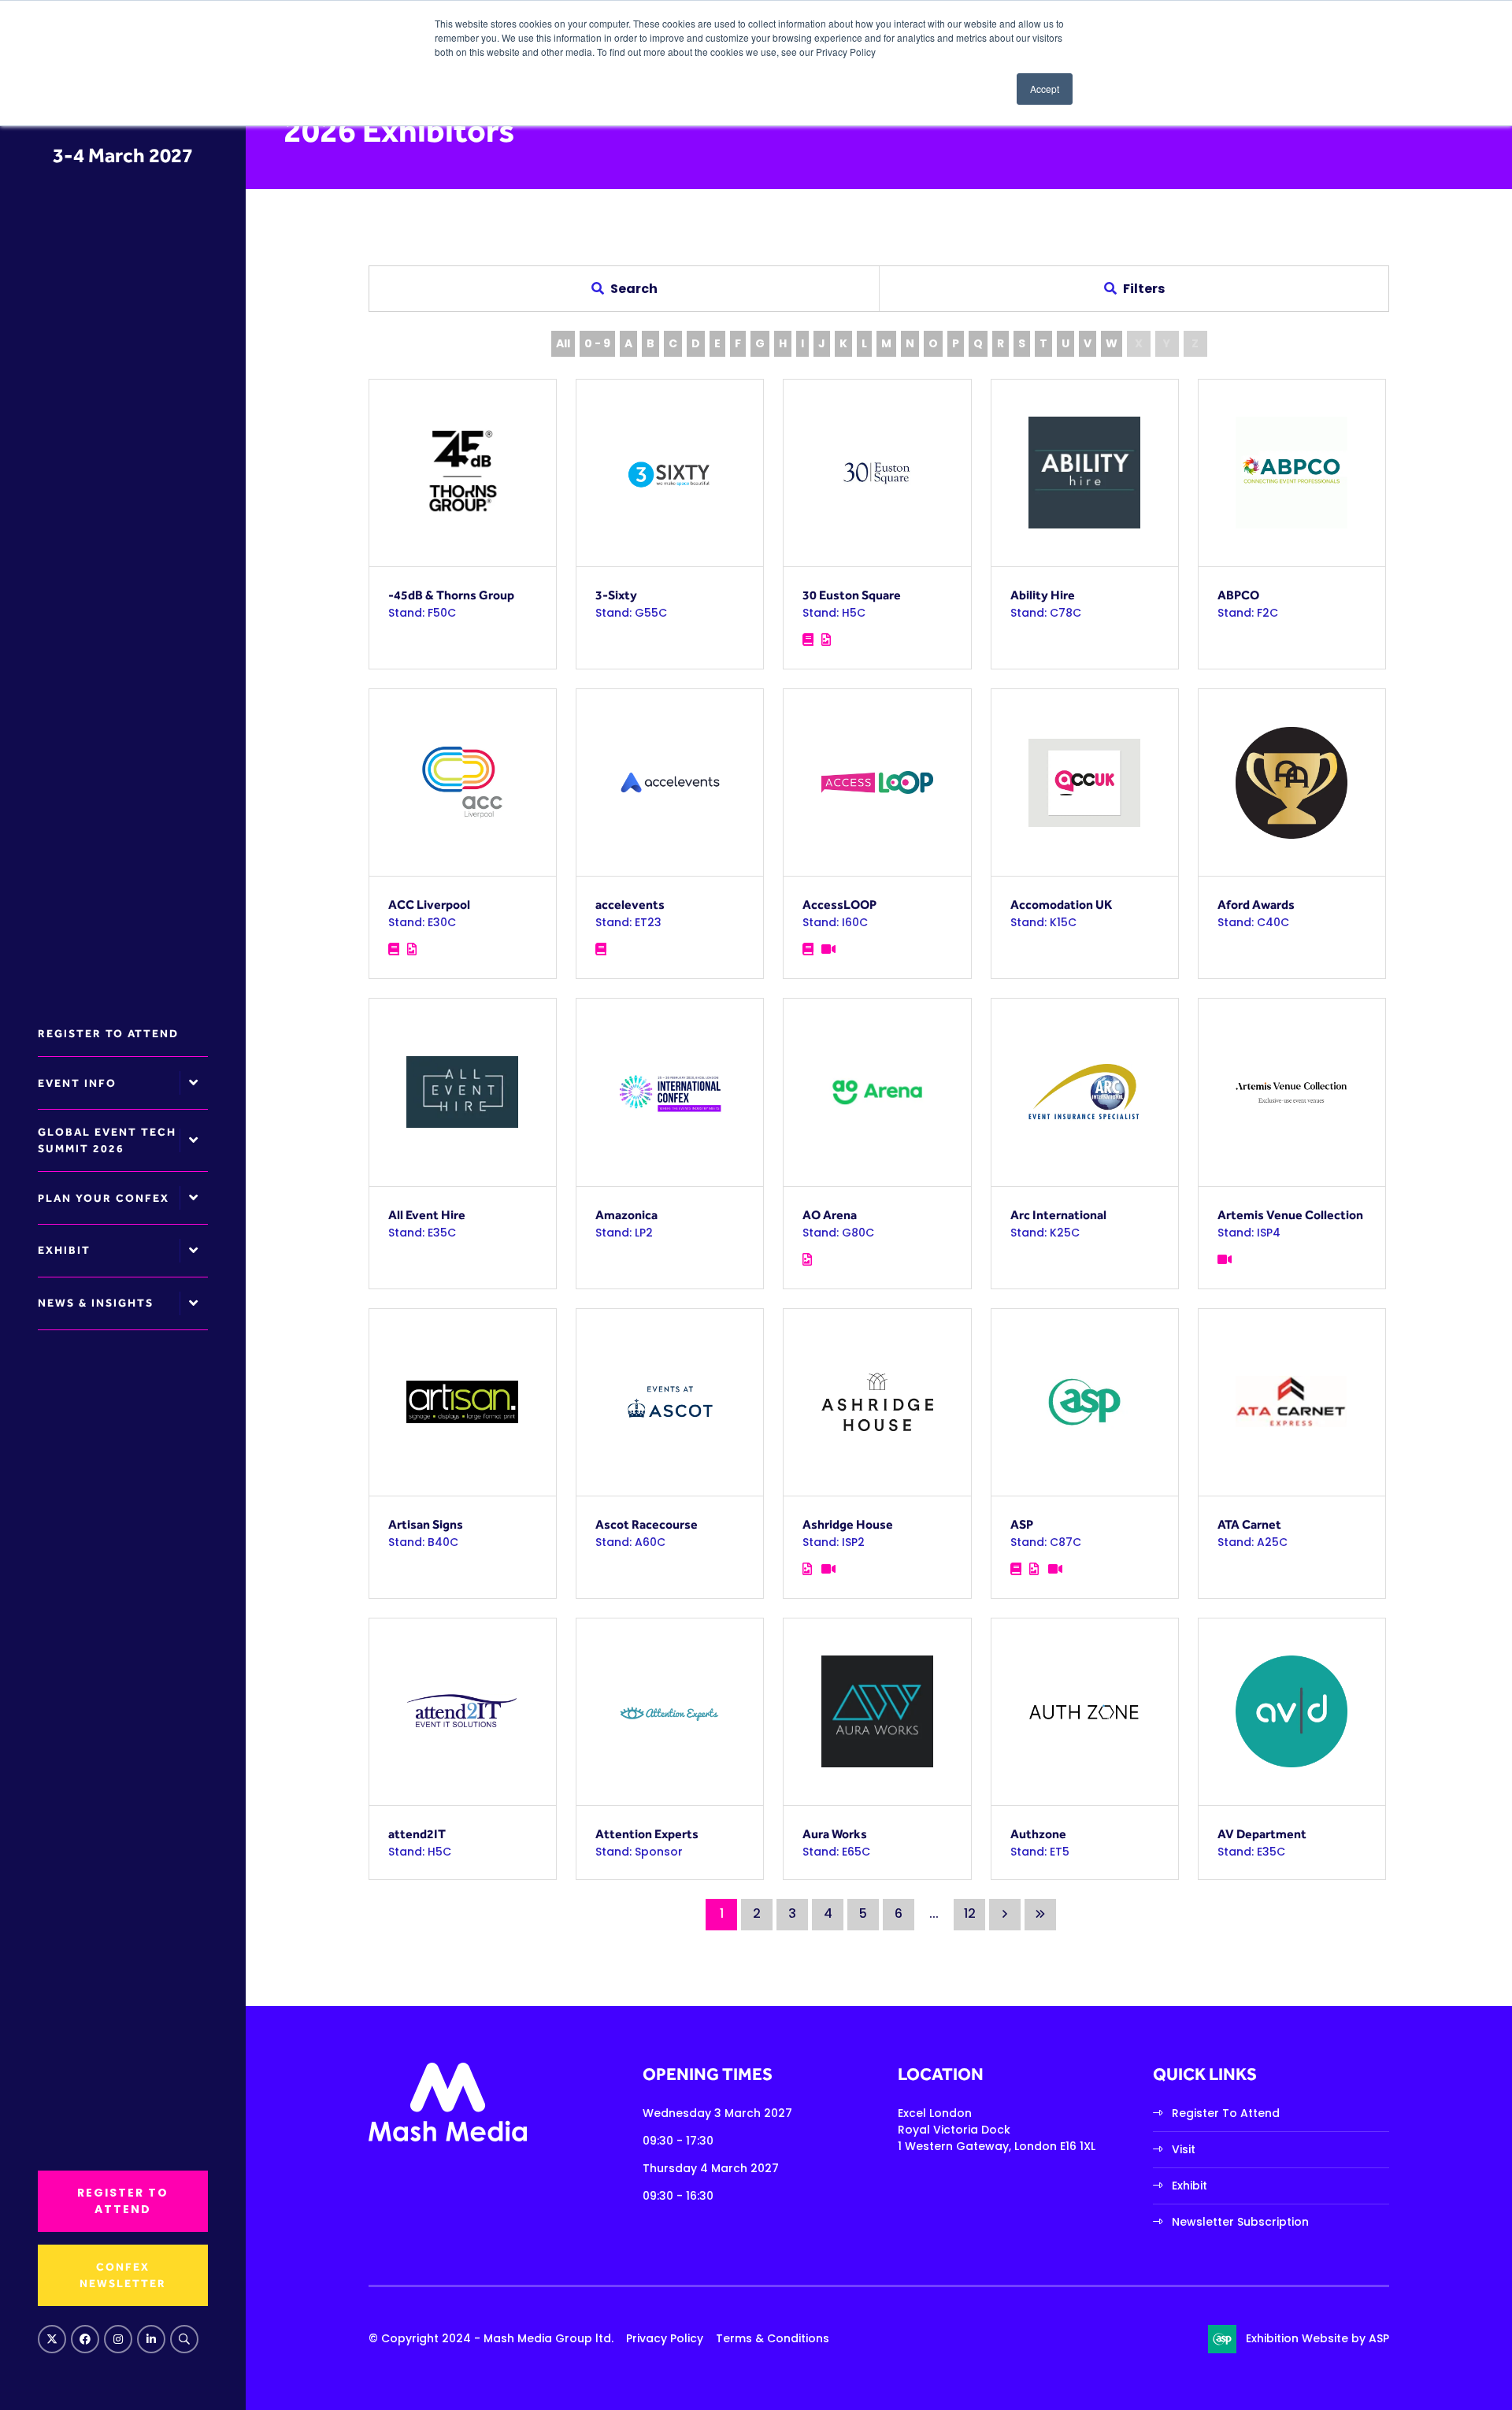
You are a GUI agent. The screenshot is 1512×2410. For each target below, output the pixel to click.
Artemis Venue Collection (1290, 1215)
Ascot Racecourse (647, 1524)
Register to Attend (108, 1033)
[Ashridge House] (877, 1402)
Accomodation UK (1061, 905)
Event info (77, 1083)
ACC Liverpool (429, 905)
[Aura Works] (877, 1712)
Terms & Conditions (773, 2338)
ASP (1022, 1524)
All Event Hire (427, 1215)
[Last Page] (1040, 1915)
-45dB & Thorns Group (451, 595)
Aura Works (835, 1834)
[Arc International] (1085, 1092)
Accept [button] (1045, 89)
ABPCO (1238, 595)
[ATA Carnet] (1292, 1402)
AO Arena (830, 1215)
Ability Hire (1043, 595)
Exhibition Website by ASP (1317, 2338)
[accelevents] (670, 782)
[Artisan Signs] (463, 1402)
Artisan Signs (426, 1524)
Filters (1144, 289)
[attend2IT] (463, 1712)
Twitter (52, 2339)
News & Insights (96, 1303)
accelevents (630, 905)
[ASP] (1085, 1402)
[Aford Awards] (1292, 782)
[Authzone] (1085, 1712)
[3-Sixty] (670, 473)
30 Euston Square (852, 595)
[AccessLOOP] (877, 782)
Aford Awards (1256, 905)
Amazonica (626, 1215)
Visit (1184, 2149)
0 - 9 (597, 343)
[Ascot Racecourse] (670, 1402)
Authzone (1038, 1834)
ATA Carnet (1249, 1524)
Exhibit (64, 1250)
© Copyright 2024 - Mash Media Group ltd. (491, 2338)
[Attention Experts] (670, 1712)
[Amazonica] (670, 1092)
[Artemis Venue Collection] (1292, 1092)
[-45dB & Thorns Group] (463, 473)
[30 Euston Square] (877, 473)
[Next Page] (1005, 1915)
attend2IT (417, 1834)
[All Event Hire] (463, 1092)
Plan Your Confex (104, 1198)
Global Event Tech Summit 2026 (107, 1140)
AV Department (1262, 1834)
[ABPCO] (1292, 473)
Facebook (85, 2339)
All (563, 343)
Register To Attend (1226, 2113)
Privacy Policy (665, 2338)
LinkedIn (151, 2339)
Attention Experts (647, 1834)
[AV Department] (1292, 1712)
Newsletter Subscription (1240, 2222)
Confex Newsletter (123, 2275)
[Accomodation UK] (1085, 782)
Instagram (118, 2339)
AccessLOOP (839, 905)
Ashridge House (848, 1524)
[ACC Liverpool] (463, 782)
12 (970, 1913)
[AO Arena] (877, 1092)
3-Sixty (616, 595)
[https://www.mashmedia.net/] (448, 2137)
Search (184, 2339)
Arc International (1058, 1215)
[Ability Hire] (1085, 473)
